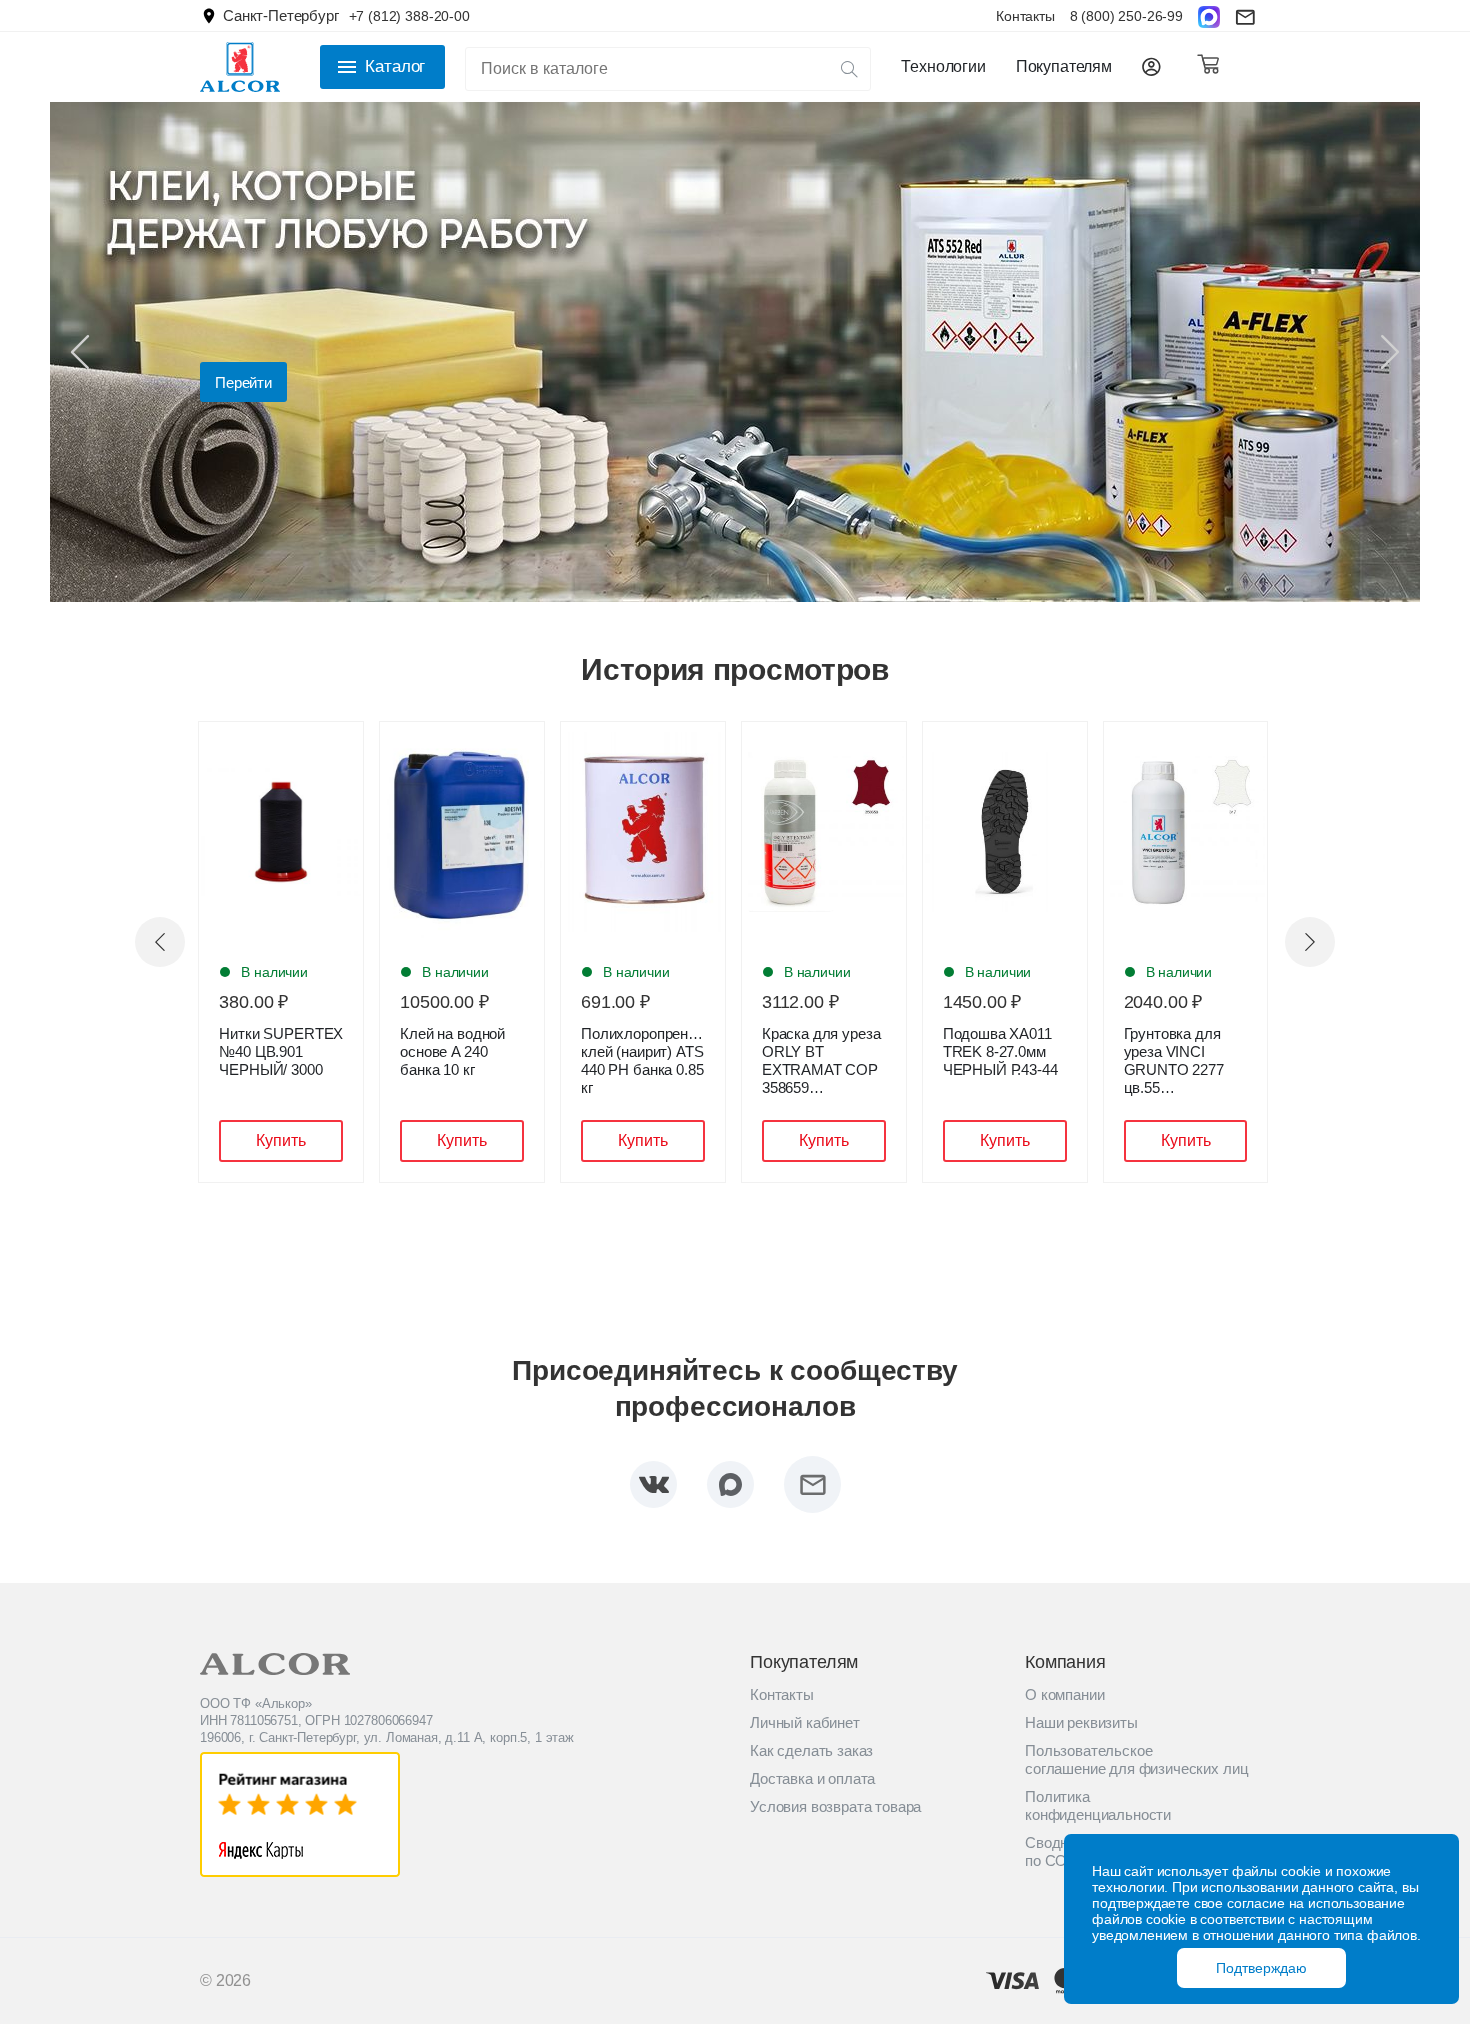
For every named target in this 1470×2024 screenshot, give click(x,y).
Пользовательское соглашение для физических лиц (1136, 1759)
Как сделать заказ (811, 1750)
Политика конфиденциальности (1098, 1805)
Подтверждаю (1261, 1968)
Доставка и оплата (812, 1778)
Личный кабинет (805, 1722)
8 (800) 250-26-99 (1126, 16)
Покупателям (1064, 66)
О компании (1064, 1694)
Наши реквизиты (1081, 1722)
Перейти (243, 382)
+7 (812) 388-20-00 (409, 16)
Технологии (943, 66)
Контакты (1025, 16)
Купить (281, 1140)
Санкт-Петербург (281, 15)
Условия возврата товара (835, 1806)
